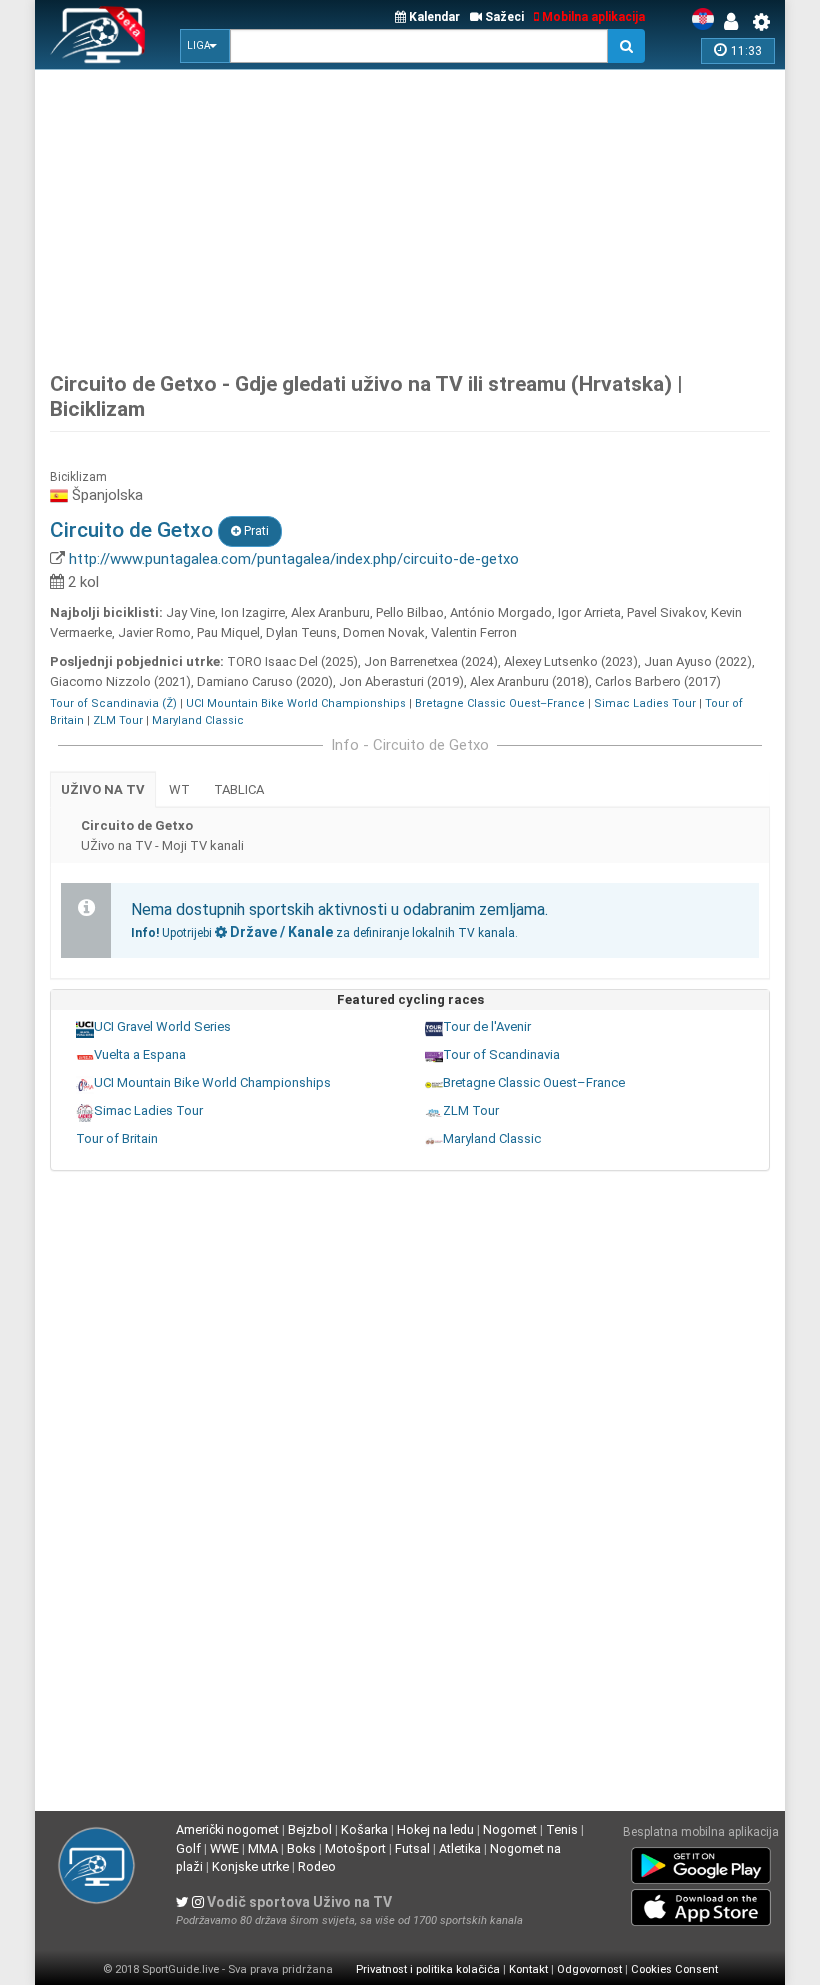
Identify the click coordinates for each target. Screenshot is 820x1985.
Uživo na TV (103, 789)
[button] (205, 46)
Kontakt (528, 1969)
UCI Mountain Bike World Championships (296, 703)
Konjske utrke (250, 1866)
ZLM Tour (118, 720)
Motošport (355, 1848)
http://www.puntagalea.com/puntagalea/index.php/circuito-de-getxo (294, 559)
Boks (301, 1848)
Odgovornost (589, 1969)
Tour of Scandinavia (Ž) (113, 703)
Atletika (460, 1848)
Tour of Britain (117, 1138)
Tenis (562, 1829)
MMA (263, 1848)
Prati (255, 531)
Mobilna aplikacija (592, 17)
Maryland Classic (198, 720)
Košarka (364, 1829)
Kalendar (433, 17)
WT (179, 789)
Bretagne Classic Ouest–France (500, 703)
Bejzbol (310, 1829)
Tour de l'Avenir (487, 1026)
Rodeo (317, 1866)
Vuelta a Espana (140, 1054)
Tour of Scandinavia (501, 1054)
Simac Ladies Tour (645, 703)
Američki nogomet (227, 1829)
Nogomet (510, 1829)
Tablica (239, 789)
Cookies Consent (674, 1969)
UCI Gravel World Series (162, 1026)
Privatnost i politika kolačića (428, 1969)
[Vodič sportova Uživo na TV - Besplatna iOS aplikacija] (701, 1903)
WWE (224, 1848)
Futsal (412, 1848)
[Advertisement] (435, 215)
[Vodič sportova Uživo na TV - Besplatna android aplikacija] (701, 1861)
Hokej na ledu (435, 1829)
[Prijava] (736, 22)
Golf (188, 1848)
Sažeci (503, 17)
